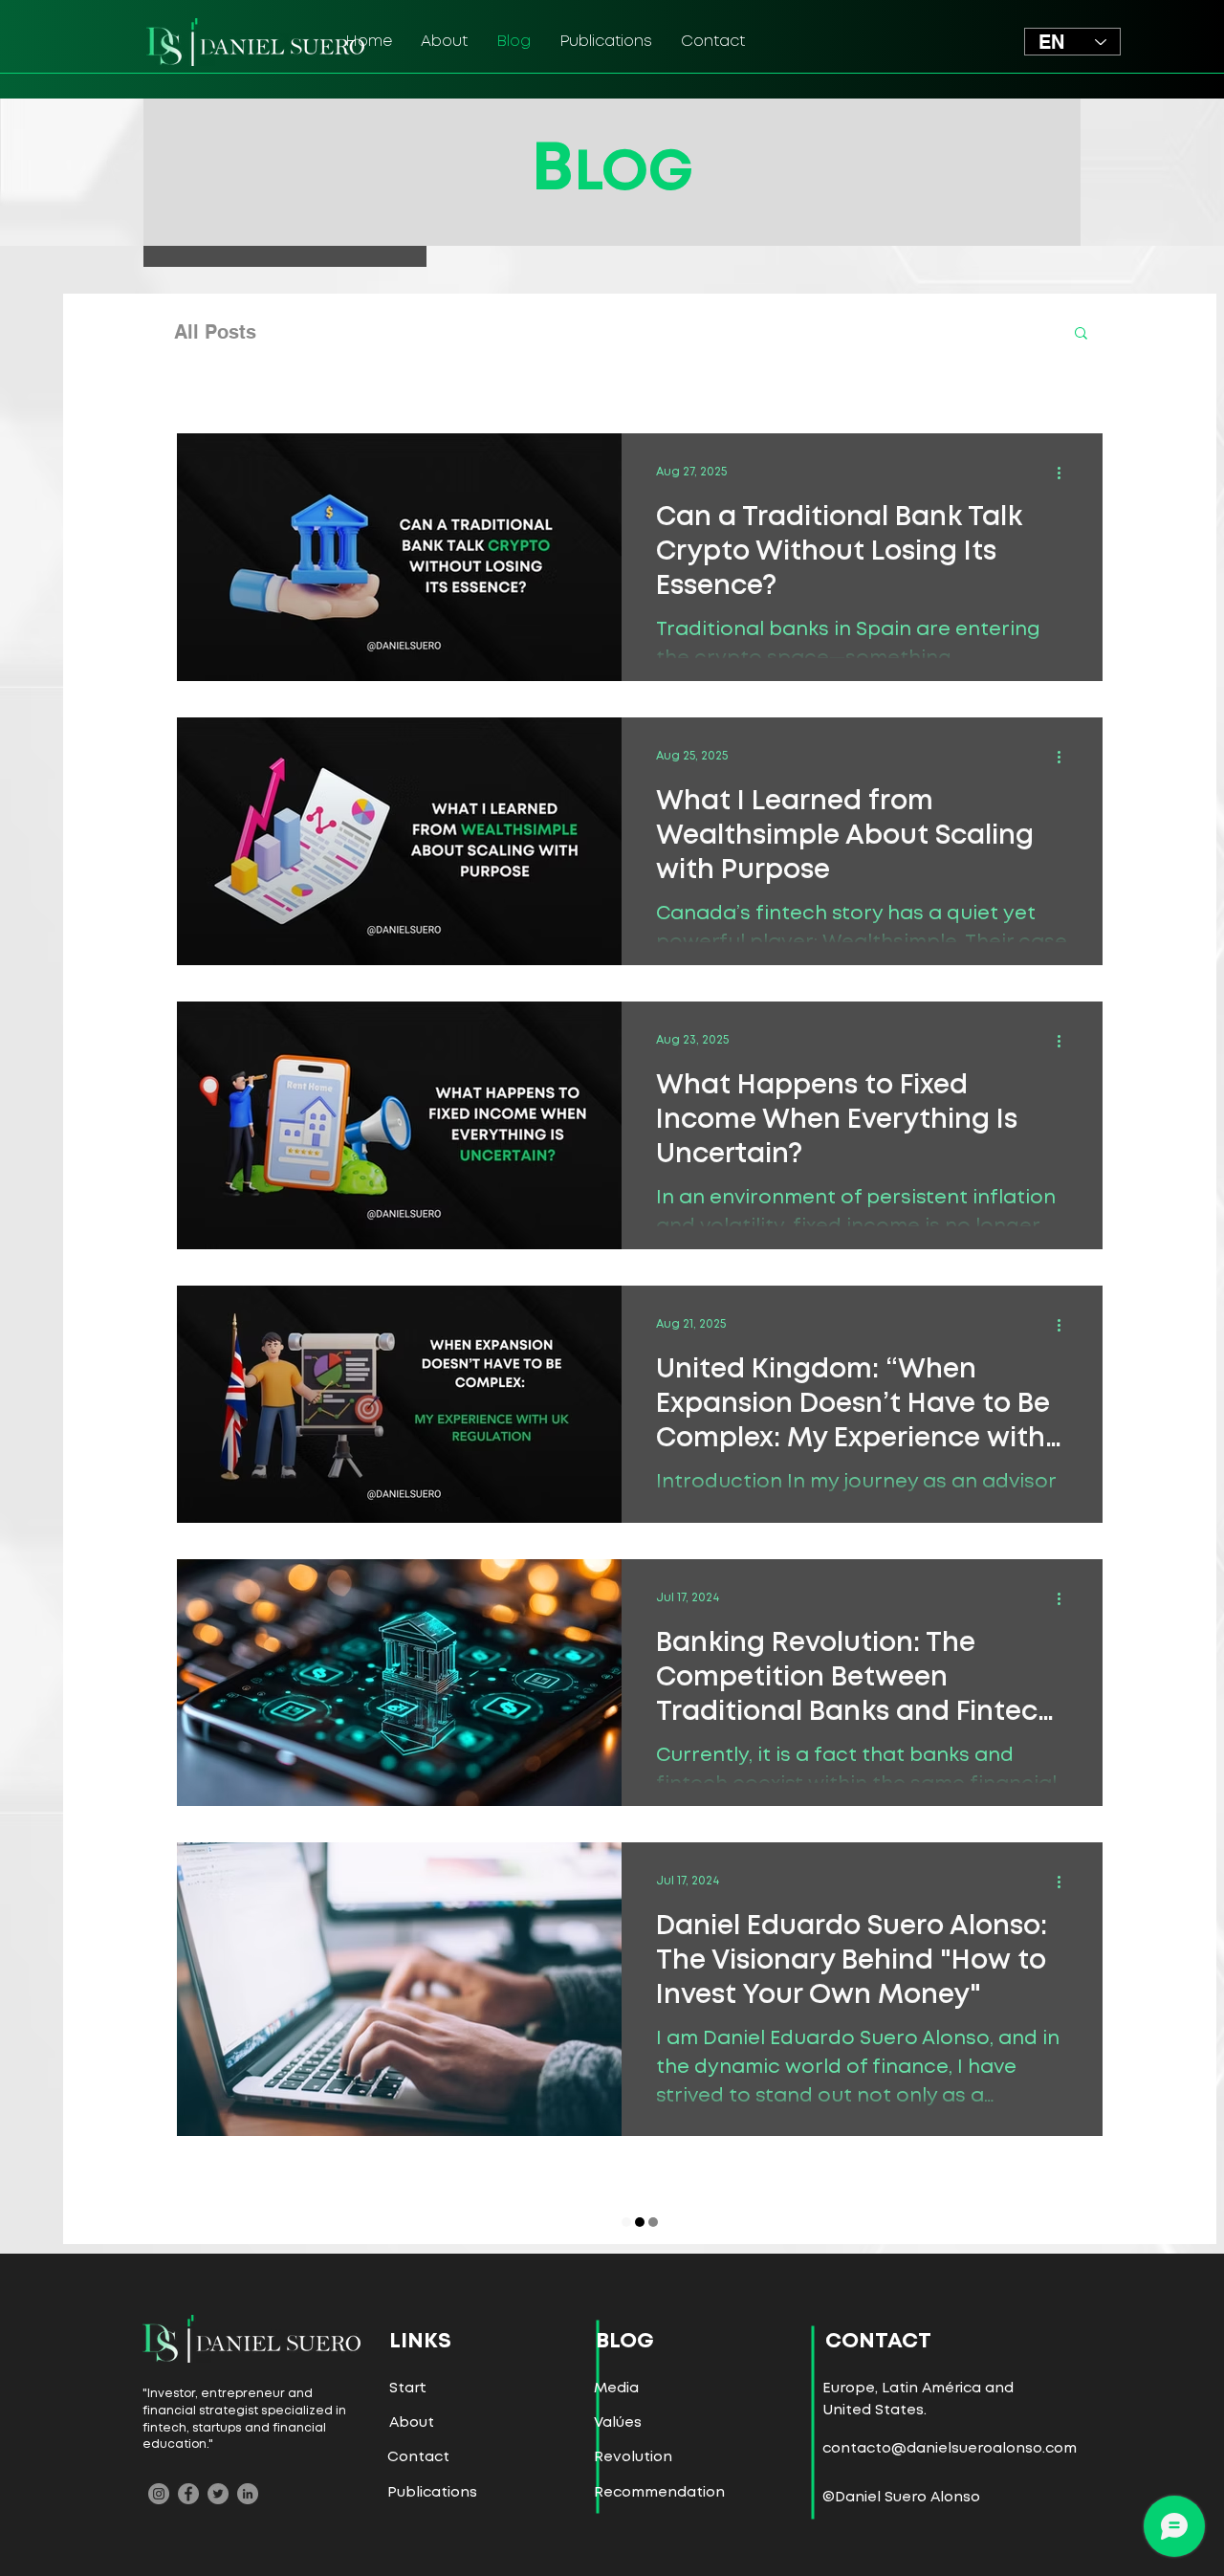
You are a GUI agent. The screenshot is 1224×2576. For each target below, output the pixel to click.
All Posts (215, 332)
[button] (1081, 334)
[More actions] (1065, 473)
